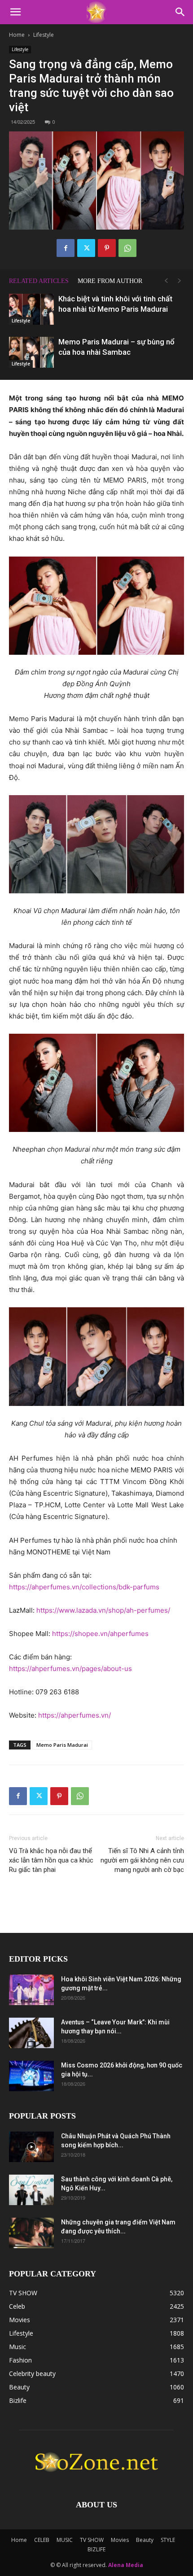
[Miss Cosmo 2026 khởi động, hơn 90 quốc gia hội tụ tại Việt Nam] (31, 2076)
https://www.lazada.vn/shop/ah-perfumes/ (103, 1610)
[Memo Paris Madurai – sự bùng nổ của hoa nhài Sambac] (31, 352)
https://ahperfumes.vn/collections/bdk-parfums (84, 1587)
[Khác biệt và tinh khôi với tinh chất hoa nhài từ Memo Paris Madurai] (31, 309)
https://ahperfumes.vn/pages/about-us (70, 1669)
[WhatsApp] (127, 248)
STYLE (168, 2540)
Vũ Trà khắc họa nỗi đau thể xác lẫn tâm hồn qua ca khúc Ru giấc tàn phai (51, 1860)
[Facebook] (66, 248)
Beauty (145, 2540)
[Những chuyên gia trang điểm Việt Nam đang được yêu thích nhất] (31, 2233)
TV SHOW (92, 2540)
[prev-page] (166, 281)
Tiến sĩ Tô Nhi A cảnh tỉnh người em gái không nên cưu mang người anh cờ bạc (142, 1860)
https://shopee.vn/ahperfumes (100, 1634)
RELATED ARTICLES (39, 281)
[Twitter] (86, 248)
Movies (120, 2540)
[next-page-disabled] (180, 281)
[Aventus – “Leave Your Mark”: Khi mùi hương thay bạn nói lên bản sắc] (31, 2033)
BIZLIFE (96, 2549)
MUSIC (65, 2540)
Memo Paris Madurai (62, 1745)
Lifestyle (44, 35)
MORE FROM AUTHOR (110, 281)
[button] (15, 12)
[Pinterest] (107, 248)
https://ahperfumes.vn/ (75, 1715)
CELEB (42, 2540)
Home (17, 35)
